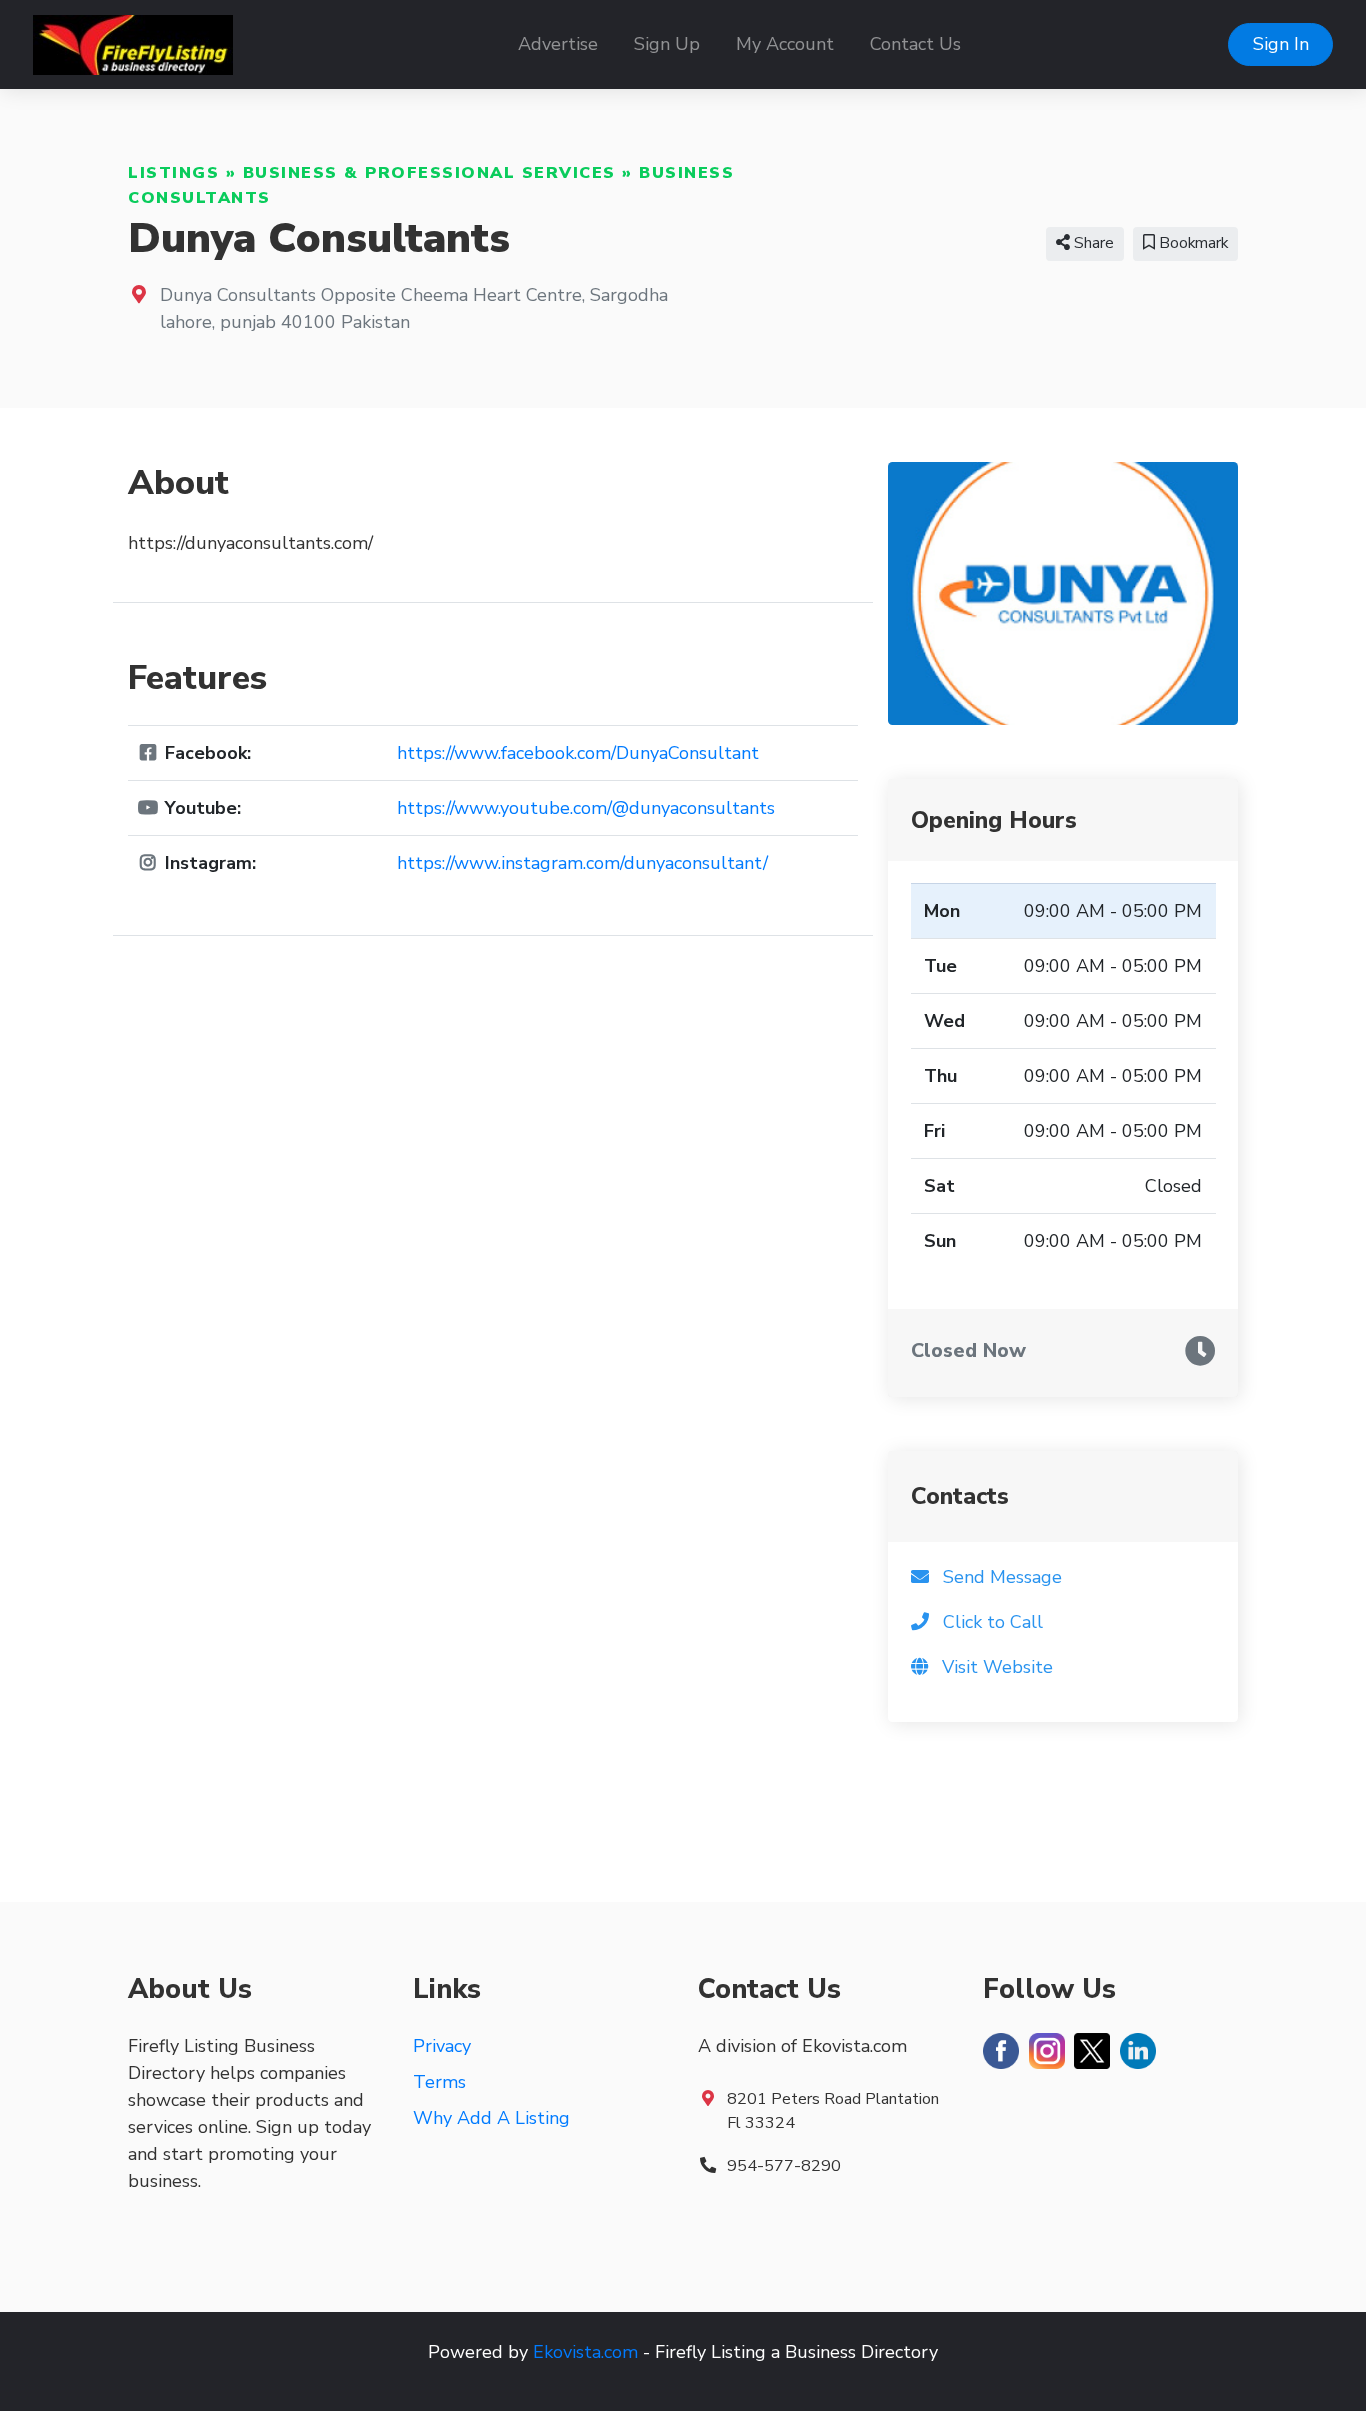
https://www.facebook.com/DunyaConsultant (578, 753)
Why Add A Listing (491, 2118)
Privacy (442, 2046)
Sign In (1281, 44)
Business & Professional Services (429, 173)
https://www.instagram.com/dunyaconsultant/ (582, 863)
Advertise (558, 44)
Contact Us (915, 44)
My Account (785, 44)
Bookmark (1191, 243)
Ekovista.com (585, 2352)
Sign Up (667, 44)
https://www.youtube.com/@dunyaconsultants (586, 808)
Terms (439, 2082)
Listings (173, 173)
